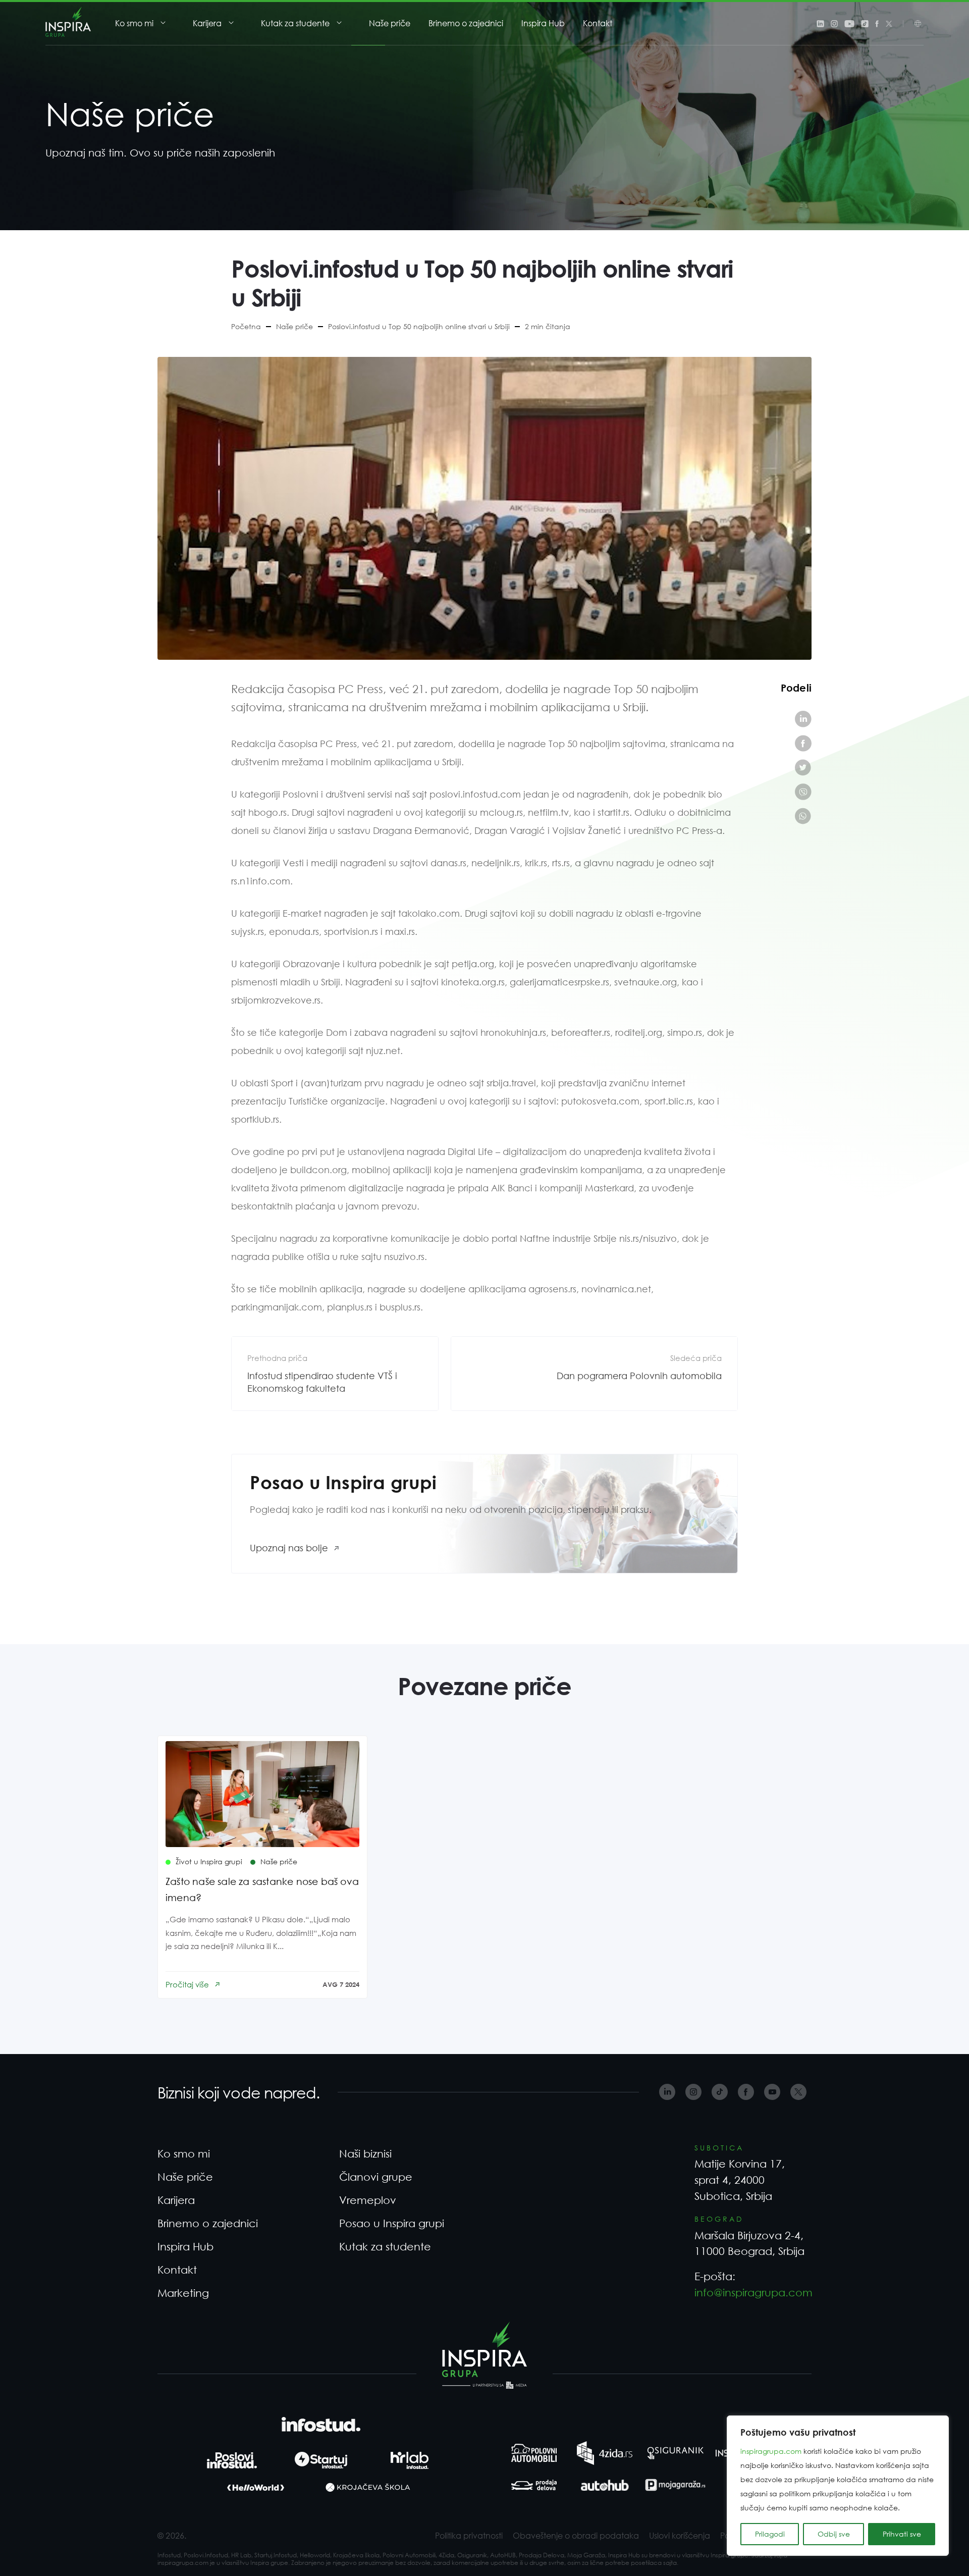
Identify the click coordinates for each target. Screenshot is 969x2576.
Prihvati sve (902, 2534)
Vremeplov (368, 2200)
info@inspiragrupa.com (753, 2292)
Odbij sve (834, 2534)
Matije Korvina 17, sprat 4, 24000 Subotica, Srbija (740, 2179)
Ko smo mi (134, 23)
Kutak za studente (295, 23)
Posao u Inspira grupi (392, 2223)
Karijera (207, 23)
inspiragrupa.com (771, 2451)
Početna (246, 326)
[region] (838, 2486)
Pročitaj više (187, 1984)
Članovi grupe (376, 2177)
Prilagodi (770, 2534)
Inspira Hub (543, 23)
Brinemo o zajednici (466, 23)
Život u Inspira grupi (209, 1861)
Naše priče (390, 23)
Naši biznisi (365, 2153)
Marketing (183, 2293)
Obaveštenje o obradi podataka (576, 2535)
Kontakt (598, 23)
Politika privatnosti (469, 2535)
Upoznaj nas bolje (289, 1548)
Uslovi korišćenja (680, 2535)
